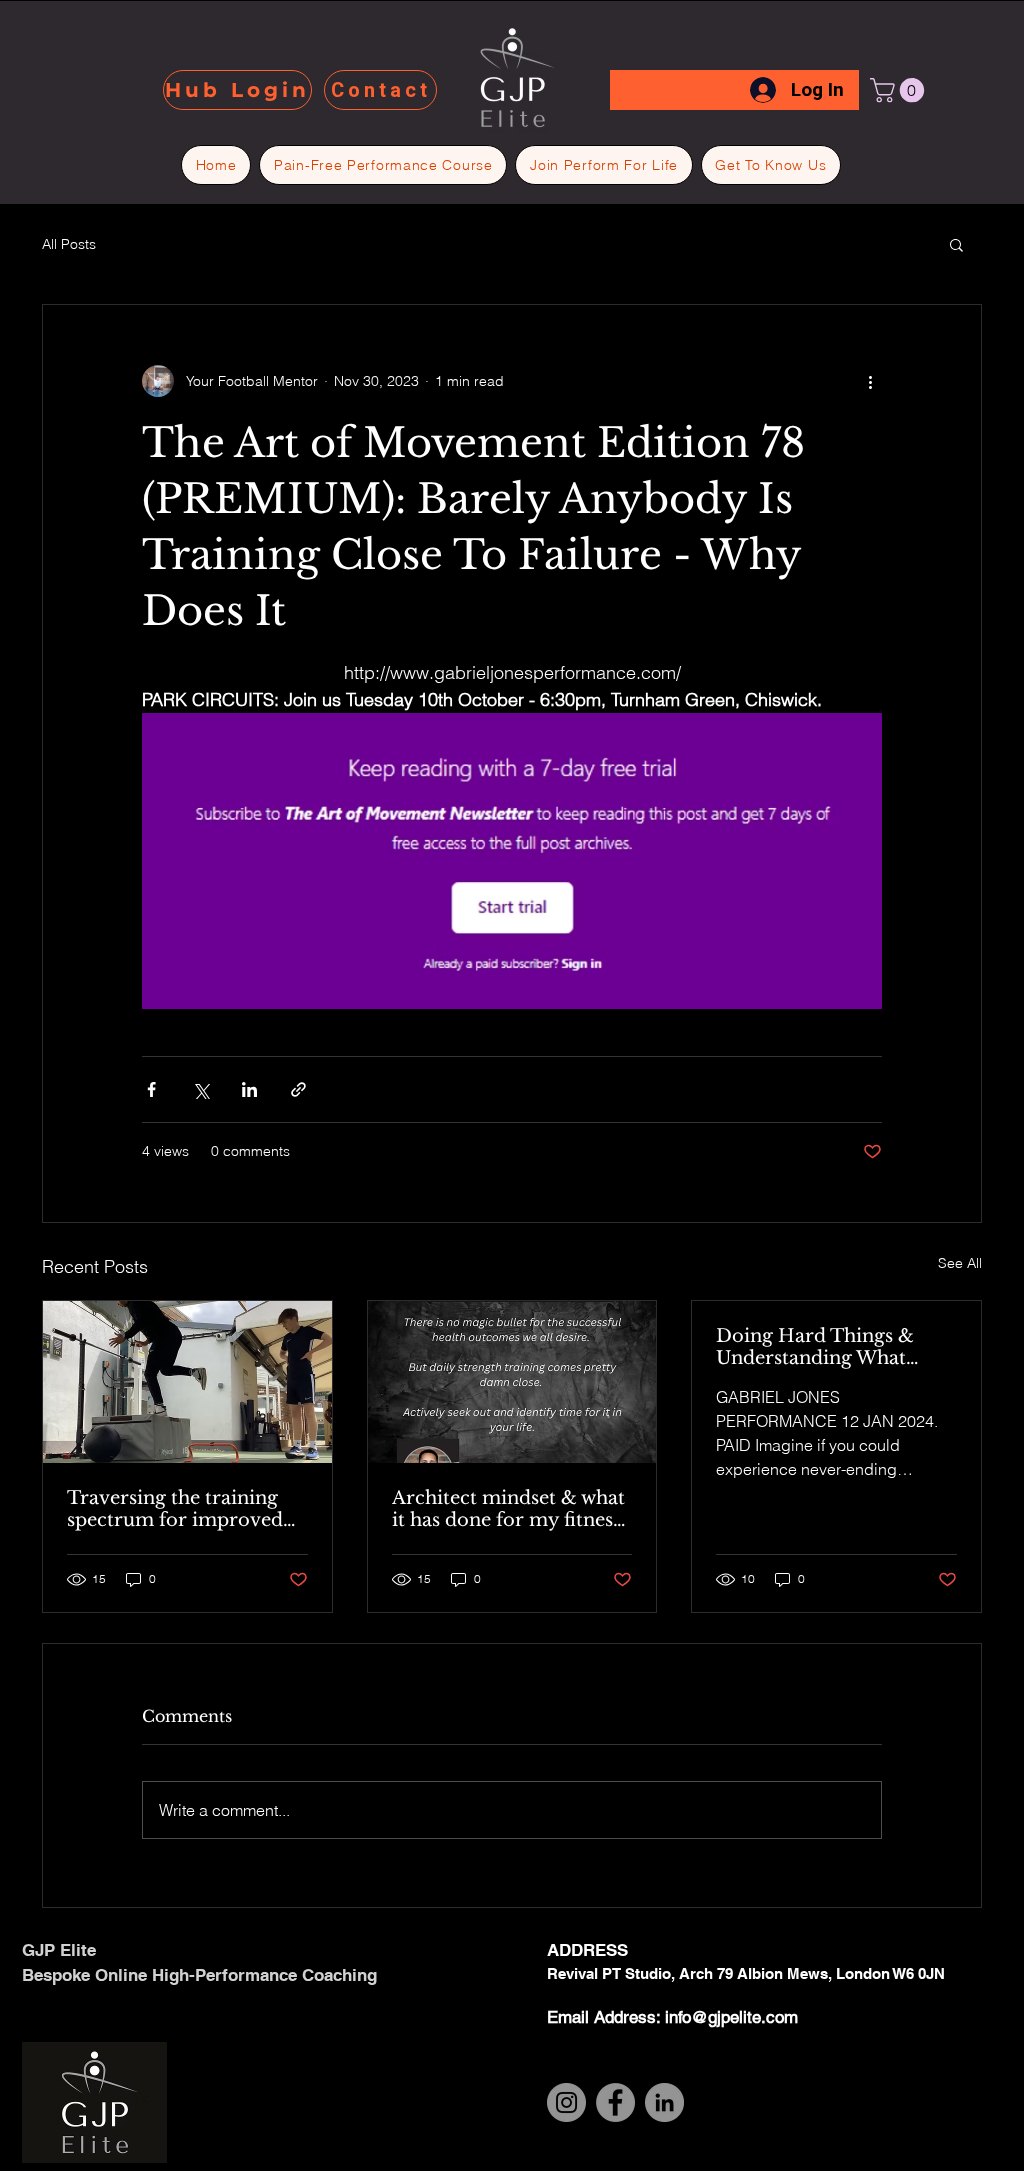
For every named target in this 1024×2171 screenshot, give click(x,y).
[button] (900, 90)
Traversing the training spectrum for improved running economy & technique (175, 1509)
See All (960, 1263)
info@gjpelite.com (731, 2017)
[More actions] (870, 381)
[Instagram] (566, 2102)
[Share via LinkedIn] (249, 1089)
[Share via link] (298, 1089)
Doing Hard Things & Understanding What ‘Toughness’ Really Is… (817, 1347)
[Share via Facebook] (151, 1089)
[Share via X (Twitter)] (200, 1089)
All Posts (69, 244)
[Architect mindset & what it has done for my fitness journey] (512, 1382)
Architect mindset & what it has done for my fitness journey (508, 1509)
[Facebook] (615, 2102)
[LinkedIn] (664, 2102)
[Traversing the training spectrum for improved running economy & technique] (187, 1382)
